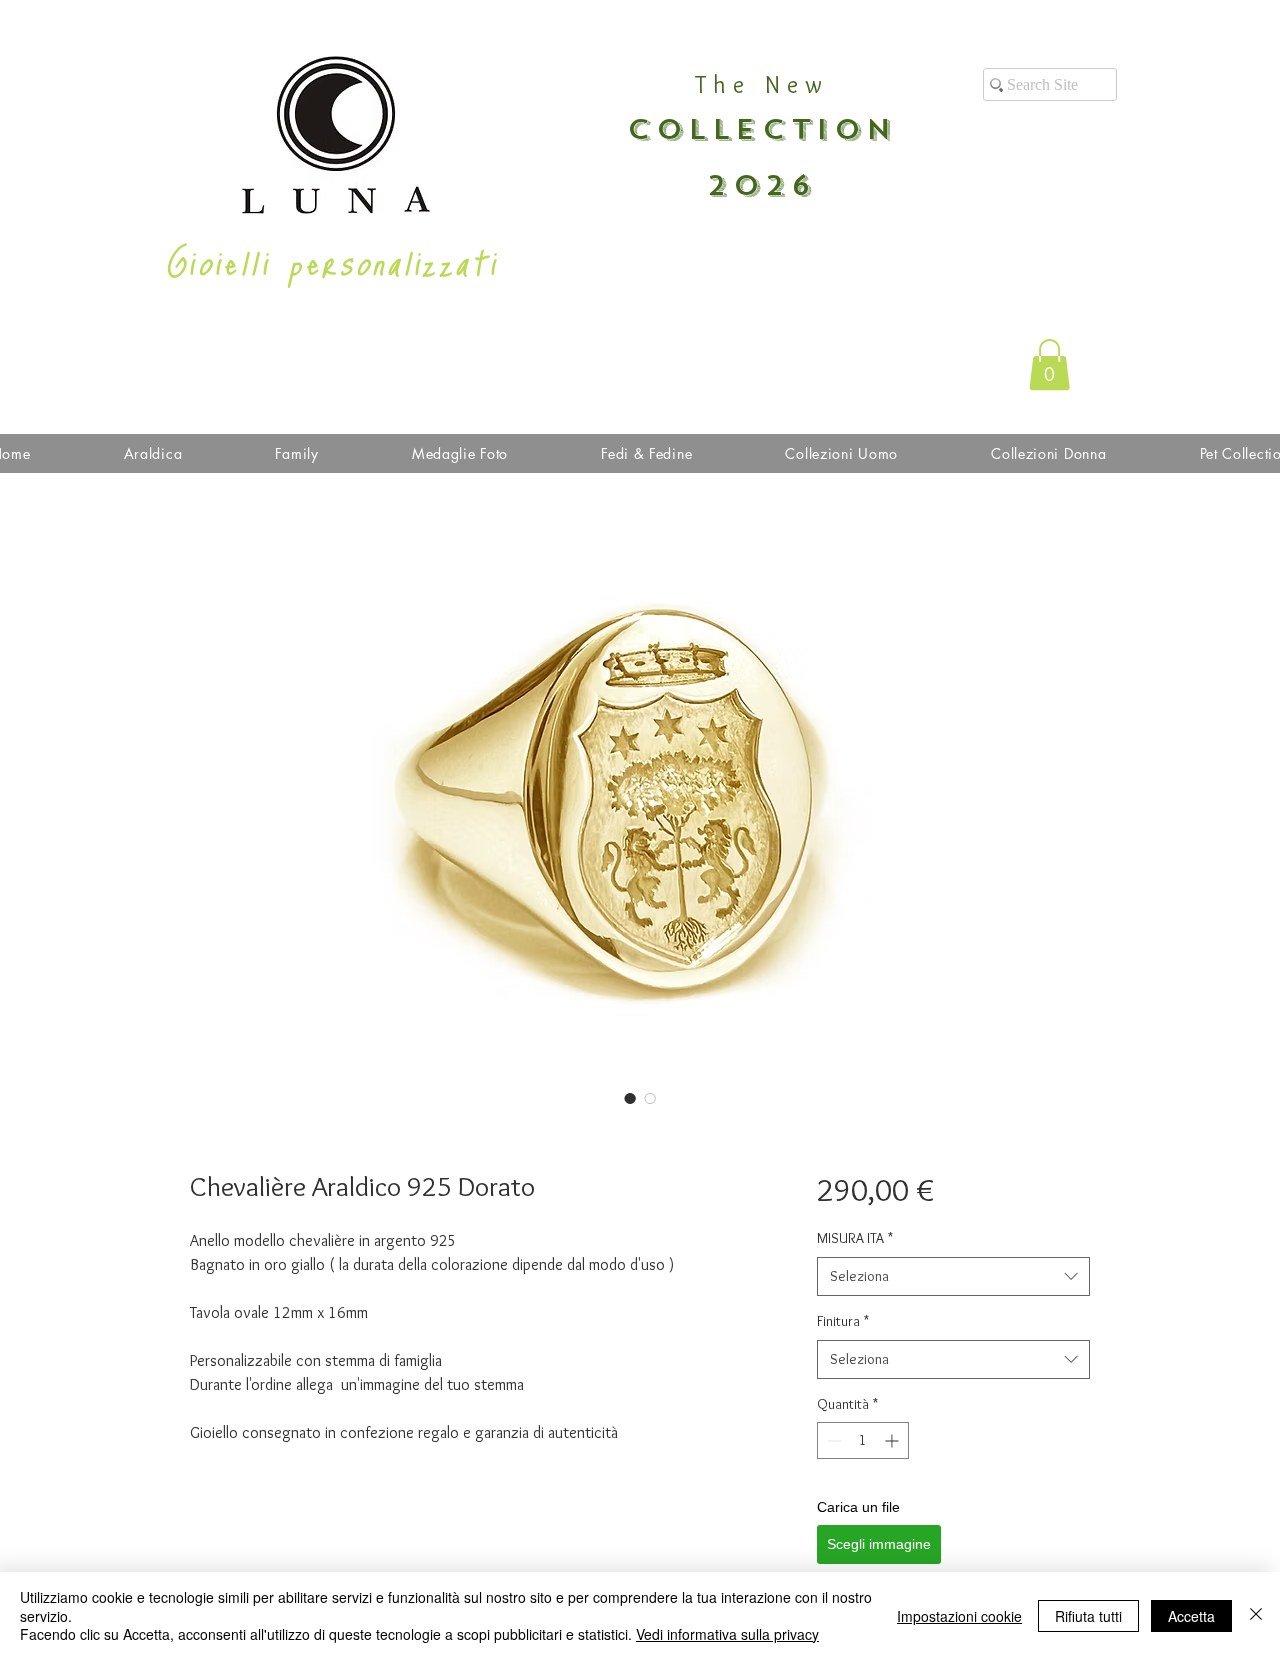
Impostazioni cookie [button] (959, 1616)
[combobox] (953, 1276)
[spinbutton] (863, 1440)
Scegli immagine (879, 1544)
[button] (1049, 364)
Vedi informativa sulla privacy (727, 1634)
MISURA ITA (855, 1238)
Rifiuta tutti (1088, 1616)
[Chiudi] (1256, 1615)
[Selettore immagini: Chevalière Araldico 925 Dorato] (630, 1098)
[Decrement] (832, 1440)
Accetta (1191, 1616)
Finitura (843, 1321)
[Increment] (893, 1440)
